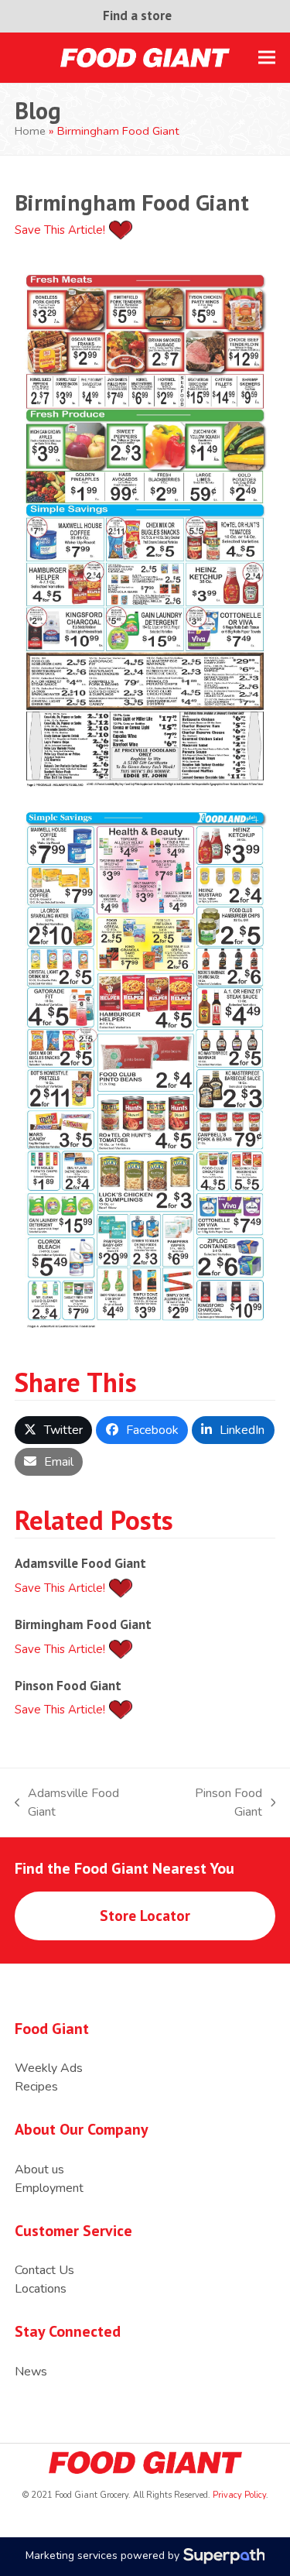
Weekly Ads (49, 2068)
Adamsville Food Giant (80, 1563)
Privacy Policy (238, 2495)
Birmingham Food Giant (83, 1624)
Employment (49, 2188)
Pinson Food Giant (68, 1685)
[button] (267, 58)
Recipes (36, 2087)
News (31, 2372)
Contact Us (44, 2270)
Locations (41, 2289)
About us (39, 2170)
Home (30, 131)
